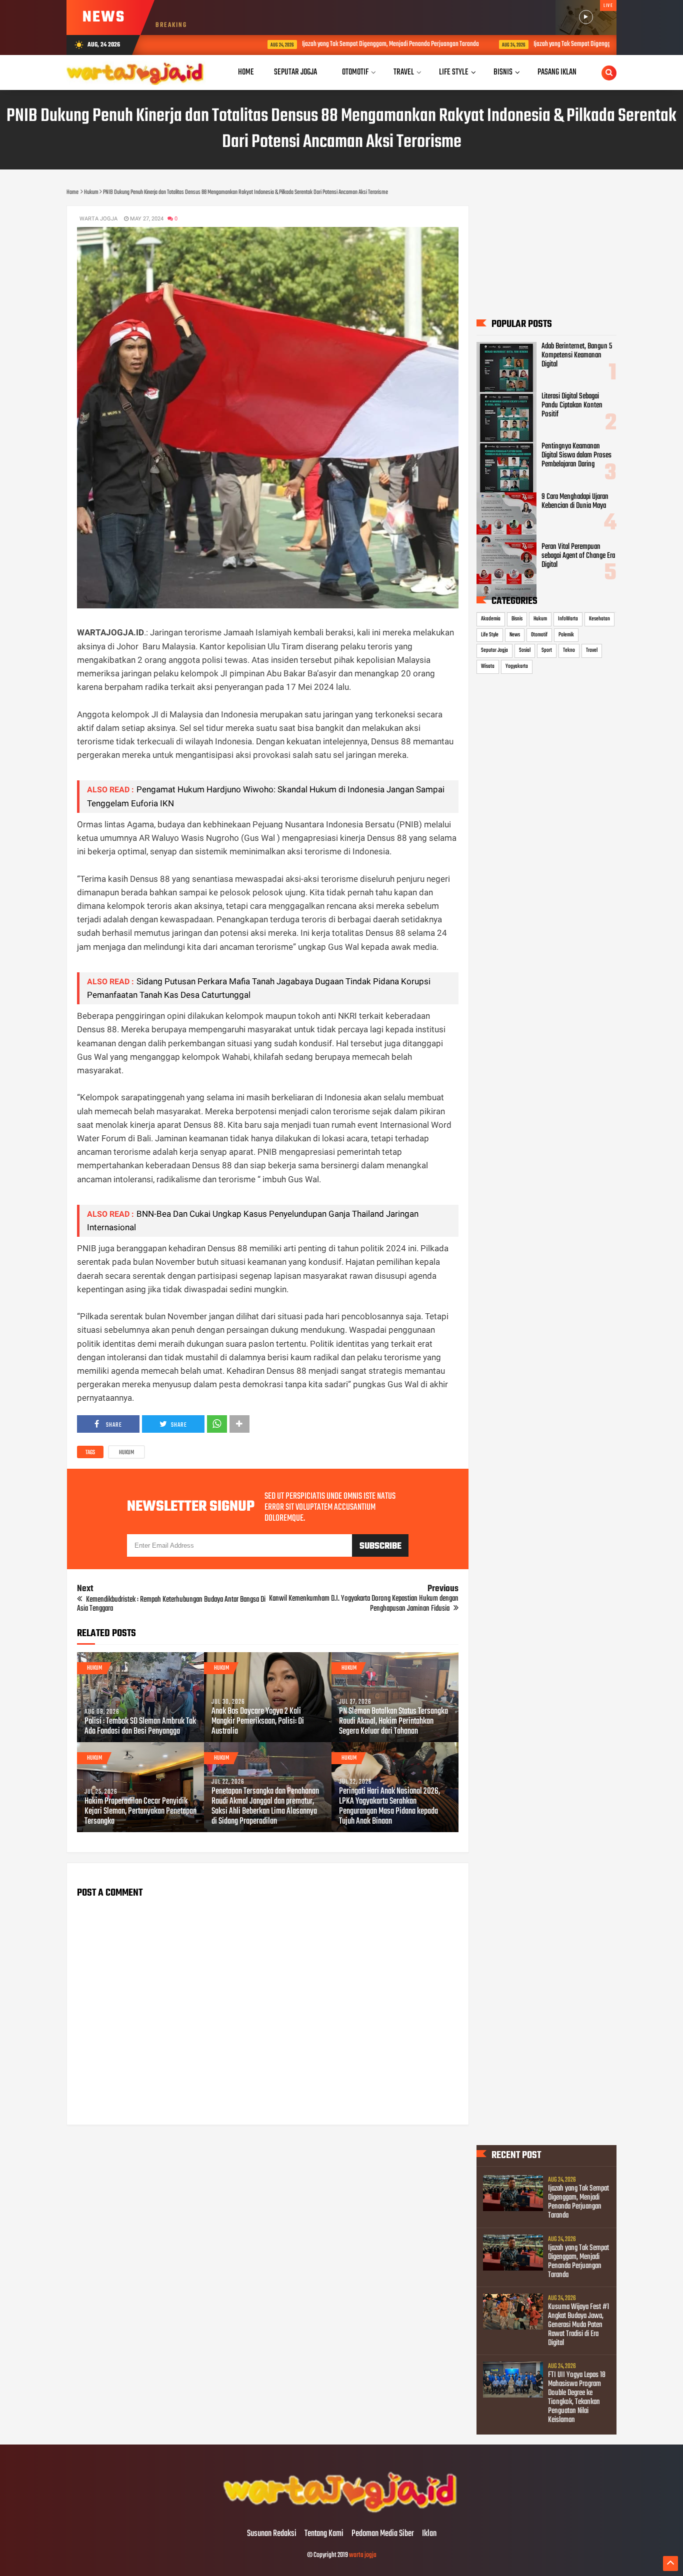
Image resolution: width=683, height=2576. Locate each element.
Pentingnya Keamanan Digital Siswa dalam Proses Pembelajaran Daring (576, 455)
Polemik (566, 635)
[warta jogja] (341, 2513)
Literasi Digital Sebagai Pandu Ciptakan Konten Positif (572, 405)
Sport (547, 650)
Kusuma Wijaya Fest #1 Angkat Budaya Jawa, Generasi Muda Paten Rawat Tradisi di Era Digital (578, 2325)
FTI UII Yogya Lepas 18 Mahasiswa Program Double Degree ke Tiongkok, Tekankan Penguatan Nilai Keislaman (577, 2398)
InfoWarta (568, 619)
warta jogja (363, 2555)
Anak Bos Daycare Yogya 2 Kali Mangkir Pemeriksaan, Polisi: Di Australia (258, 1722)
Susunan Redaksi (272, 2534)
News (515, 635)
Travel (592, 650)
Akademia (491, 619)
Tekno (569, 650)
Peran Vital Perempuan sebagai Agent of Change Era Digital (578, 556)
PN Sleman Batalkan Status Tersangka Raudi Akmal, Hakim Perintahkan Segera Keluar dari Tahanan (393, 1722)
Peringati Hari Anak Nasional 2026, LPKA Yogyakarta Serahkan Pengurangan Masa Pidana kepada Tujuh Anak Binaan (389, 1807)
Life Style (490, 635)
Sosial (525, 650)
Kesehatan (599, 619)
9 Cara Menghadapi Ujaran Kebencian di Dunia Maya (575, 501)
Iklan (429, 2534)
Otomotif (539, 635)
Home (246, 72)
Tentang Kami (324, 2534)
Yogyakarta (517, 666)
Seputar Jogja (494, 650)
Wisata (488, 666)
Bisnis (517, 619)
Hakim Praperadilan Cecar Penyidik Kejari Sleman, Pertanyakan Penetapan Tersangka (140, 1812)
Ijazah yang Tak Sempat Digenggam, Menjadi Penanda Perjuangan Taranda (320, 44)
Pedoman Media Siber (383, 2534)
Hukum (126, 1453)
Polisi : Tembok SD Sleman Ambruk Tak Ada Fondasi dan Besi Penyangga (140, 1727)
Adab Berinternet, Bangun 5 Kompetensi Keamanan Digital (577, 355)
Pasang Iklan (557, 72)
